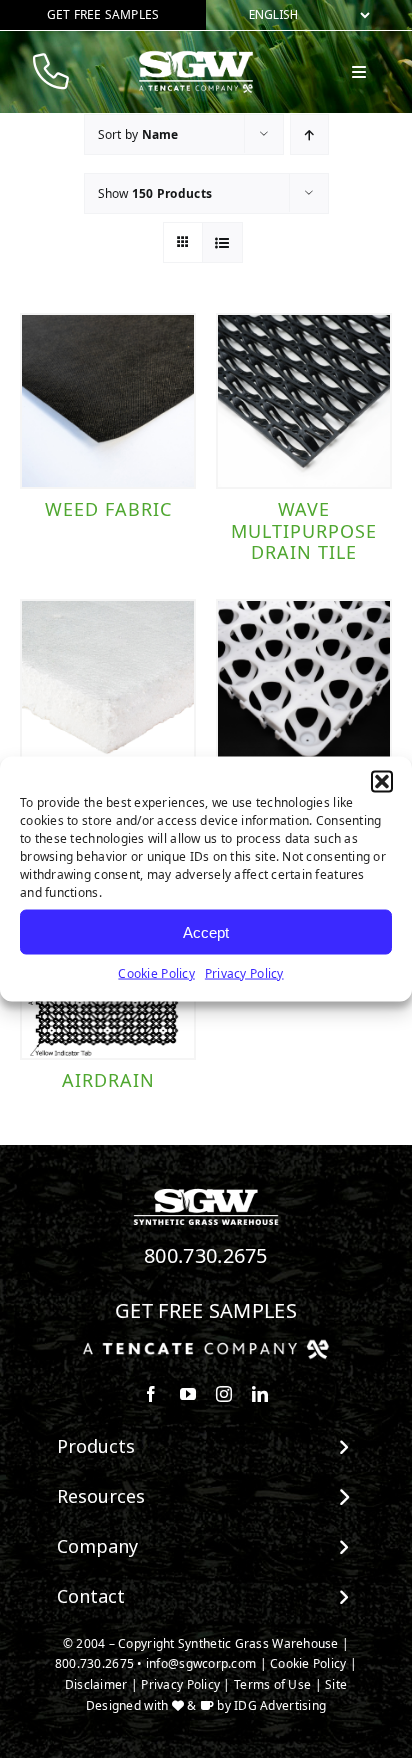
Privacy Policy (244, 973)
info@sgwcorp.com (201, 1663)
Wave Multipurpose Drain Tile (304, 530)
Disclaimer (96, 1684)
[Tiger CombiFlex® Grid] (304, 687)
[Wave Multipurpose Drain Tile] (304, 401)
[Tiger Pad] (108, 687)
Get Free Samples (206, 1310)
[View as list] (222, 242)
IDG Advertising (280, 1705)
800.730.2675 (206, 1255)
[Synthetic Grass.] (206, 1347)
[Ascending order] (309, 134)
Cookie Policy (156, 973)
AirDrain (108, 1080)
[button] (382, 782)
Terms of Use (272, 1684)
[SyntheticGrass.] (196, 58)
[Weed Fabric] (108, 401)
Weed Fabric (108, 509)
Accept (206, 931)
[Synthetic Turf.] (206, 1194)
